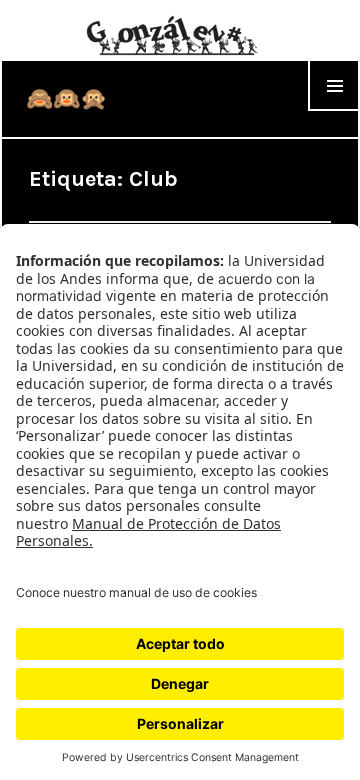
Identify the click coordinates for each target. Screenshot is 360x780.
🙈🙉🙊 (66, 99)
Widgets (334, 110)
